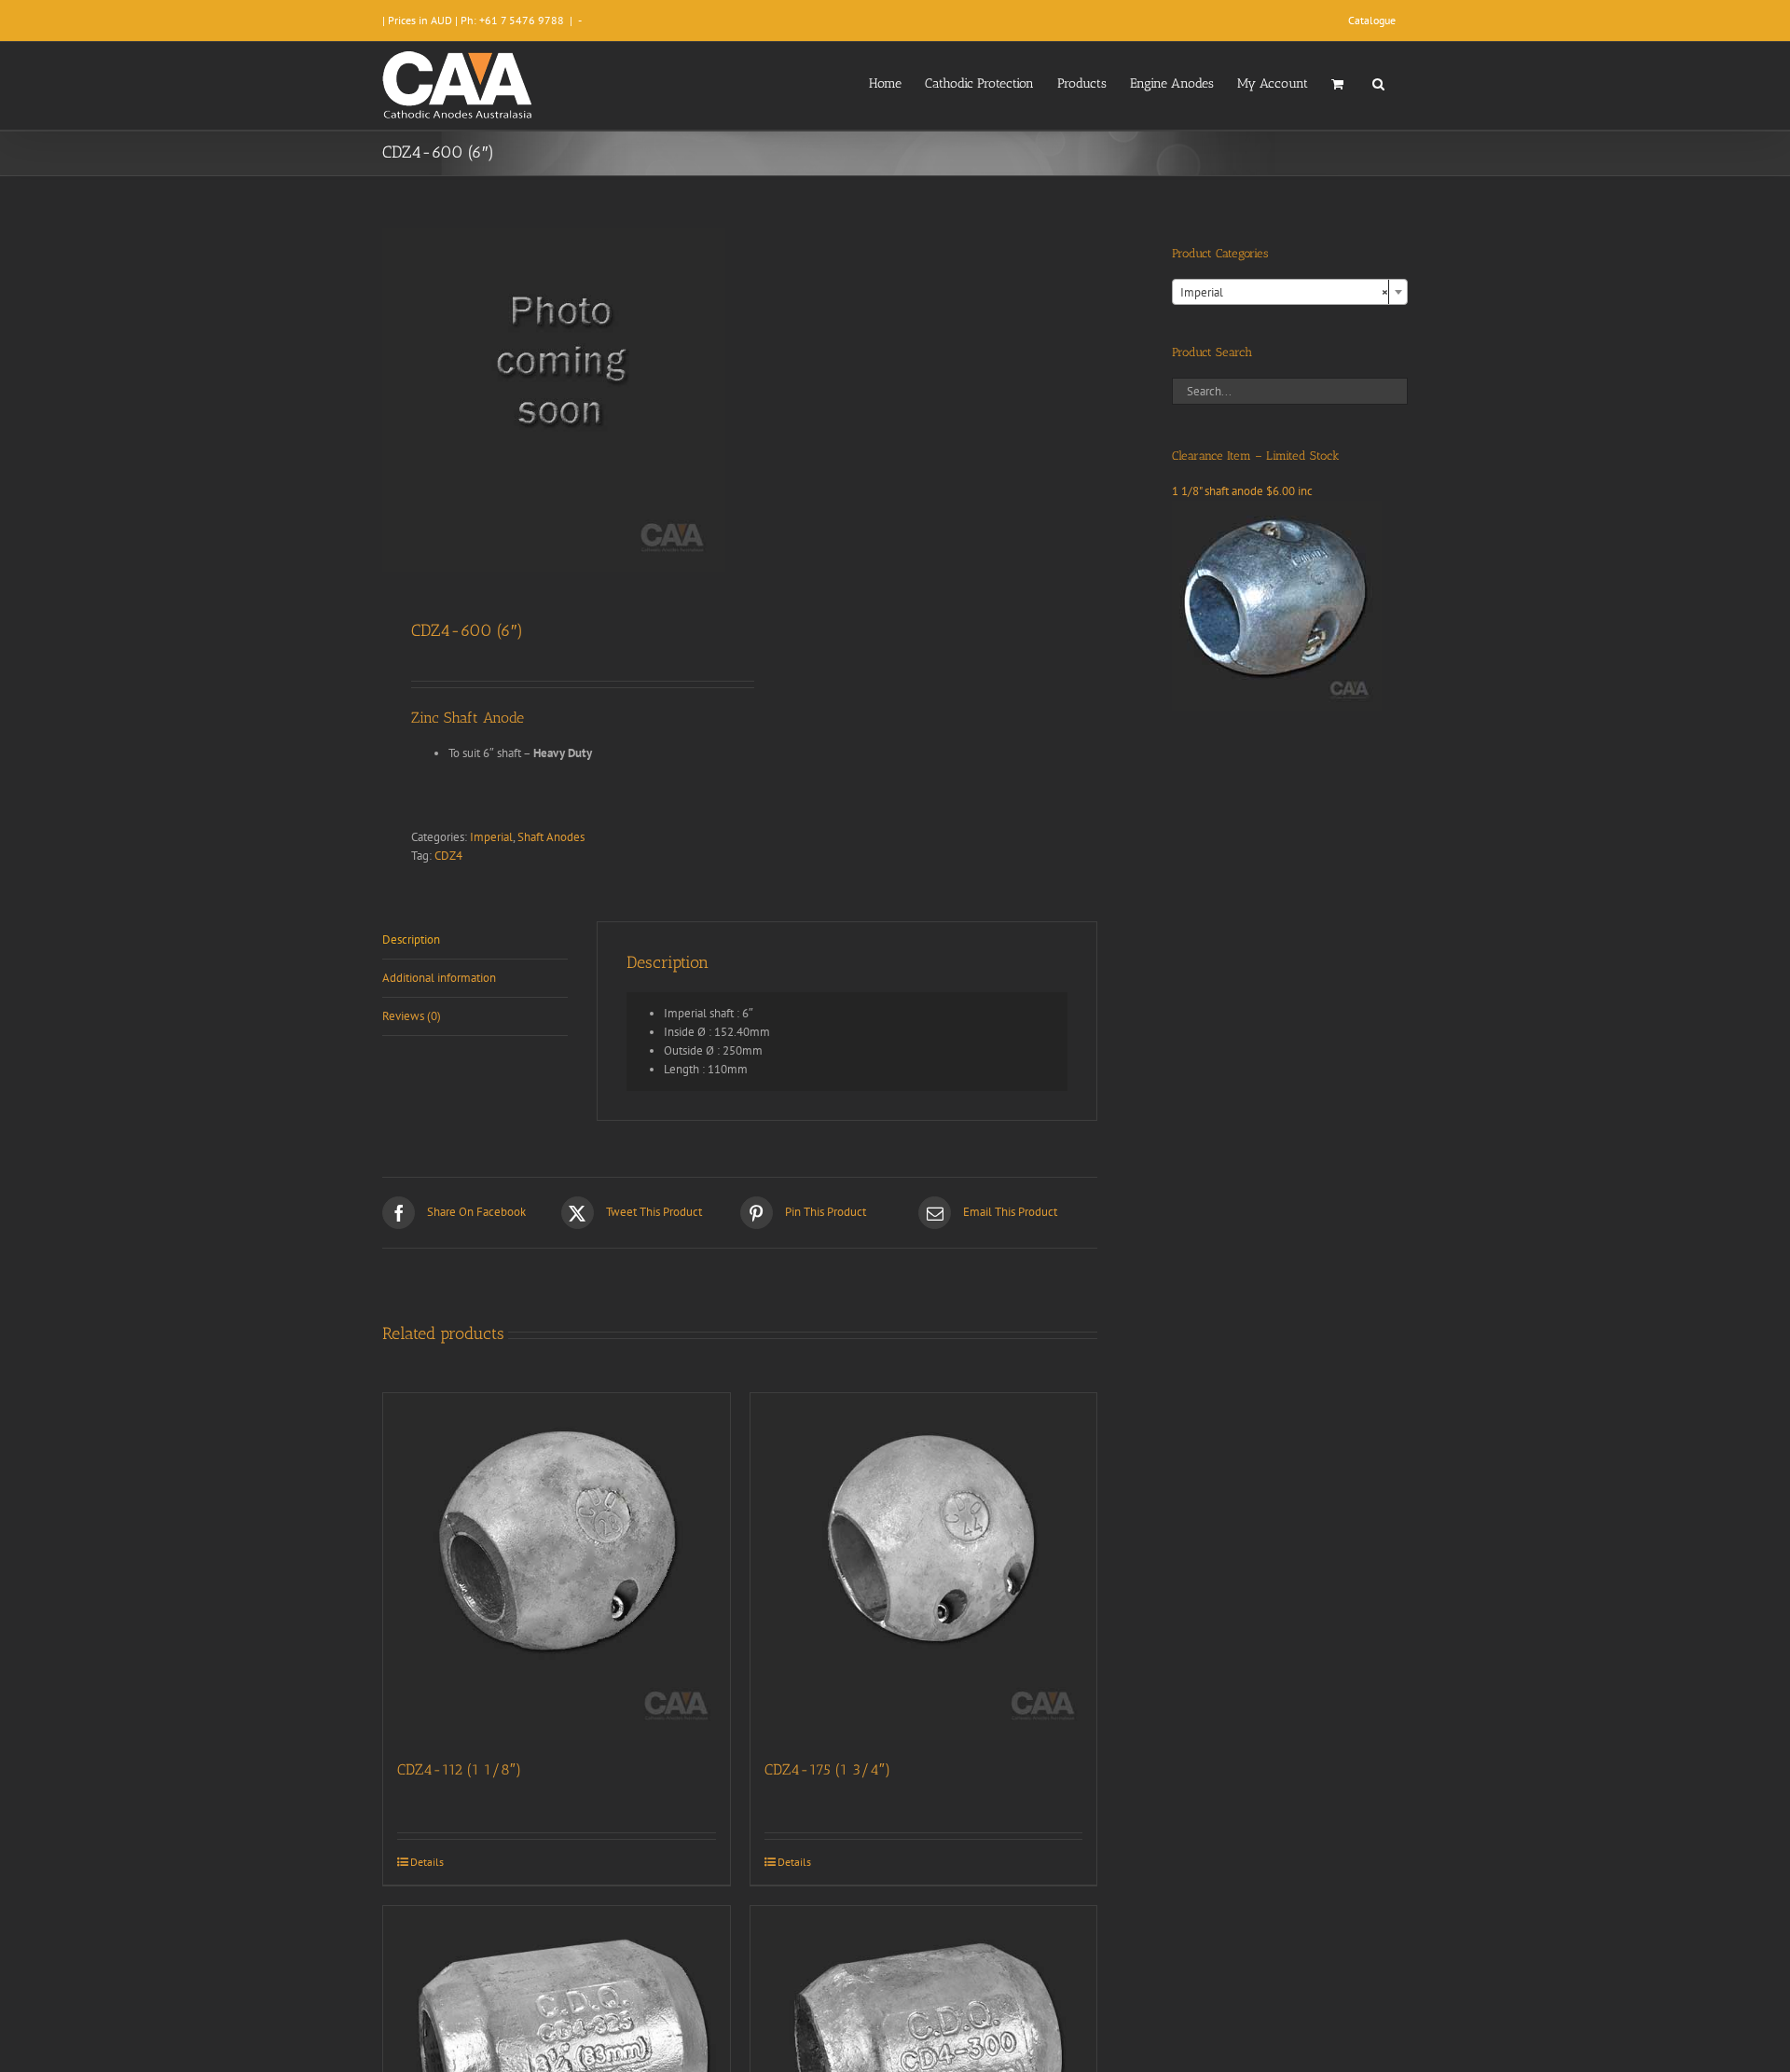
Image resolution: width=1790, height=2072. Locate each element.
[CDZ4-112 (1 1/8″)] (557, 1567)
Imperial (491, 837)
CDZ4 (448, 856)
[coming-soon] (554, 399)
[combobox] (1290, 292)
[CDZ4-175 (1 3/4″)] (924, 1567)
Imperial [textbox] (1284, 292)
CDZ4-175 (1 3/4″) (827, 1769)
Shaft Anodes (551, 837)
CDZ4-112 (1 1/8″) (459, 1769)
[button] (1378, 82)
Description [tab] (411, 939)
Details (427, 1862)
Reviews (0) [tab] (412, 1016)
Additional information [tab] (439, 978)
